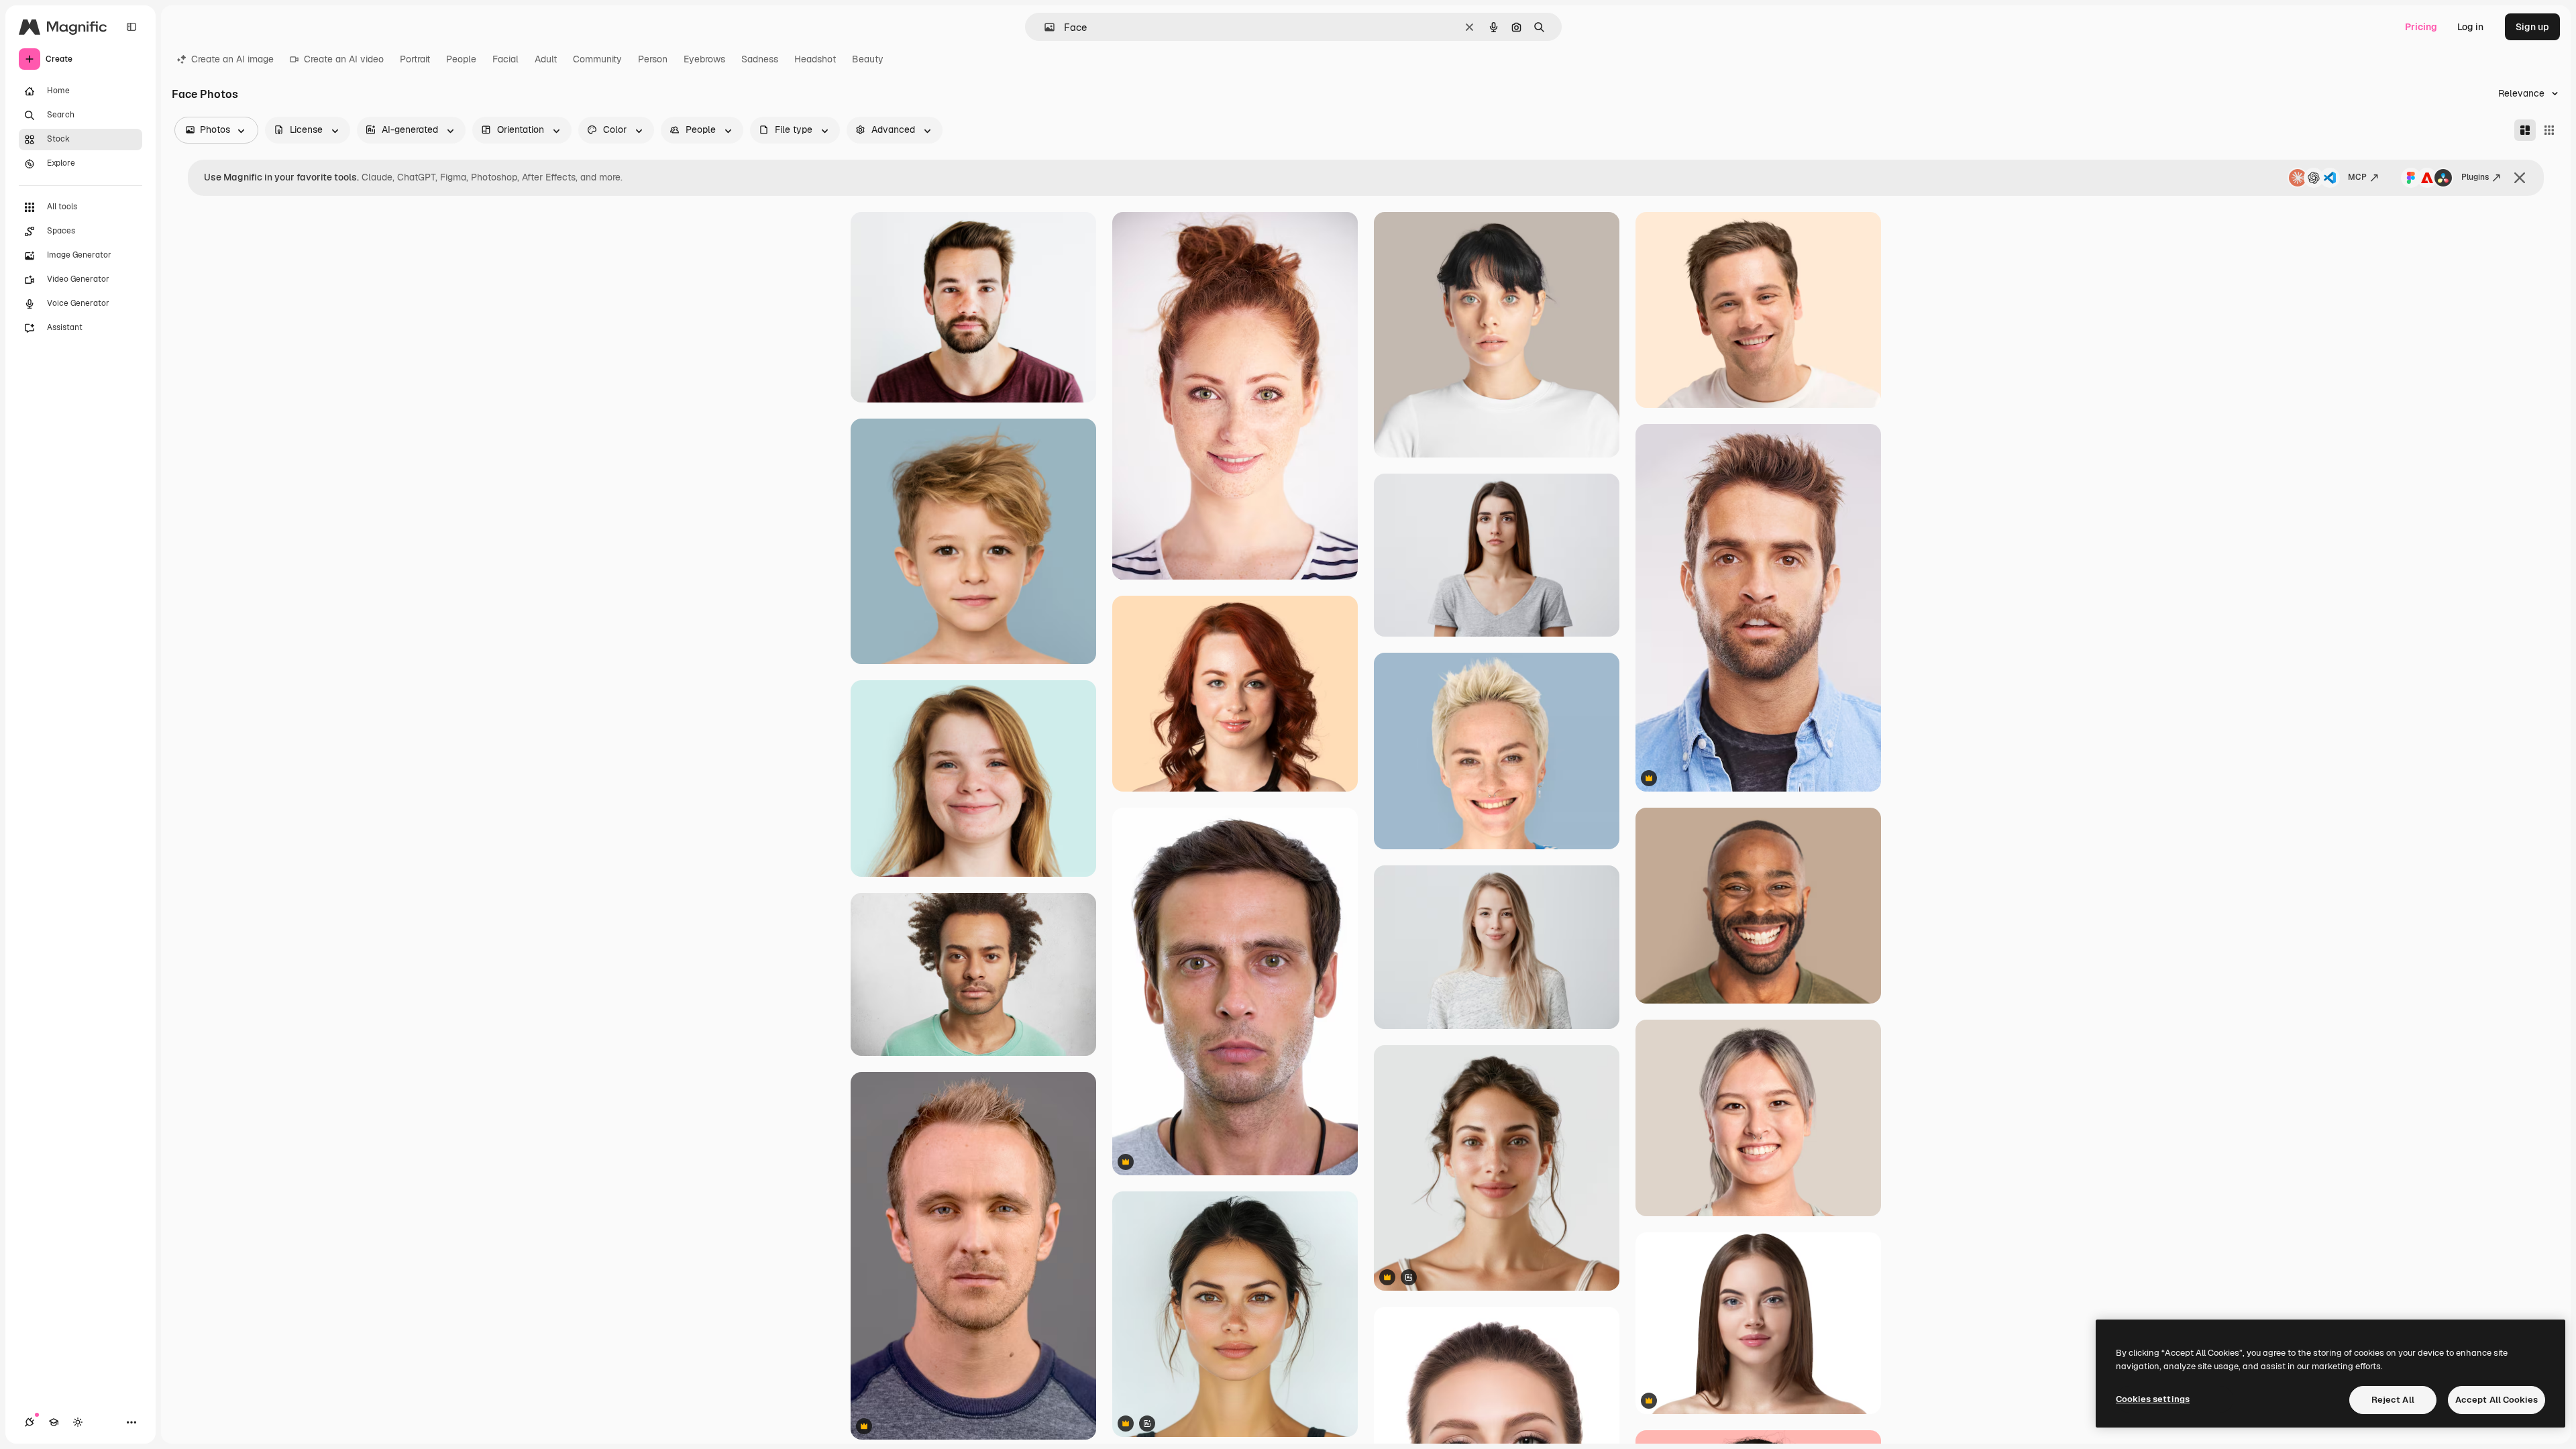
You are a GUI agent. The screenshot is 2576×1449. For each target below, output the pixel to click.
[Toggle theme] (78, 1422)
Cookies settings (2153, 1399)
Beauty (868, 59)
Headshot (815, 59)
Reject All (2393, 1400)
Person (653, 59)
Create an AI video (344, 59)
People (461, 59)
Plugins (2475, 177)
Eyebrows (704, 59)
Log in (2470, 27)
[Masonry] (2525, 130)
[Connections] (30, 1422)
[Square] (2549, 130)
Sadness (760, 59)
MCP (2357, 177)
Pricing (2421, 27)
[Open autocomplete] (1044, 27)
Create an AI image (232, 59)
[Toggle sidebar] (131, 27)
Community (597, 59)
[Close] (2520, 178)
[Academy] (54, 1422)
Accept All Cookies (2497, 1400)
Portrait (415, 59)
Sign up (2532, 27)
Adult (546, 59)
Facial (505, 59)
